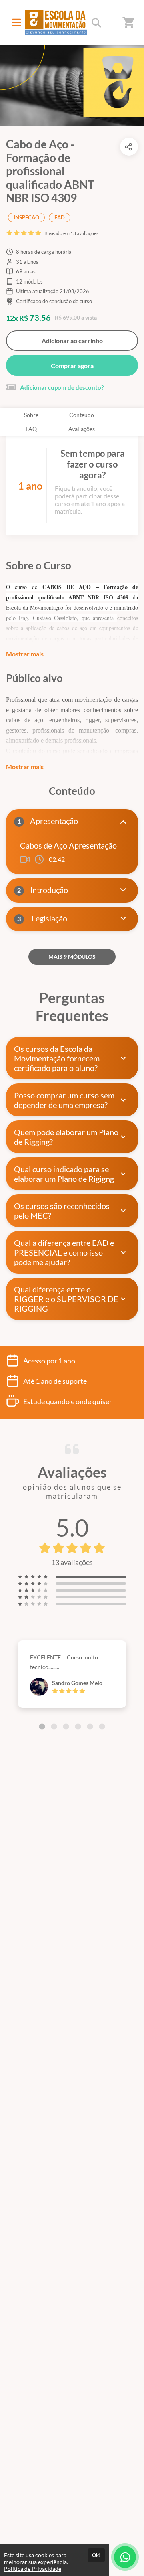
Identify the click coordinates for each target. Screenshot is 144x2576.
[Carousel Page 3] (66, 1727)
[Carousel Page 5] (90, 1727)
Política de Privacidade (33, 2569)
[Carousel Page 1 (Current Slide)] (42, 1727)
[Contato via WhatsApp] (125, 2557)
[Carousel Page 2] (54, 1727)
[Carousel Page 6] (102, 1727)
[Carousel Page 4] (78, 1727)
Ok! (96, 2555)
